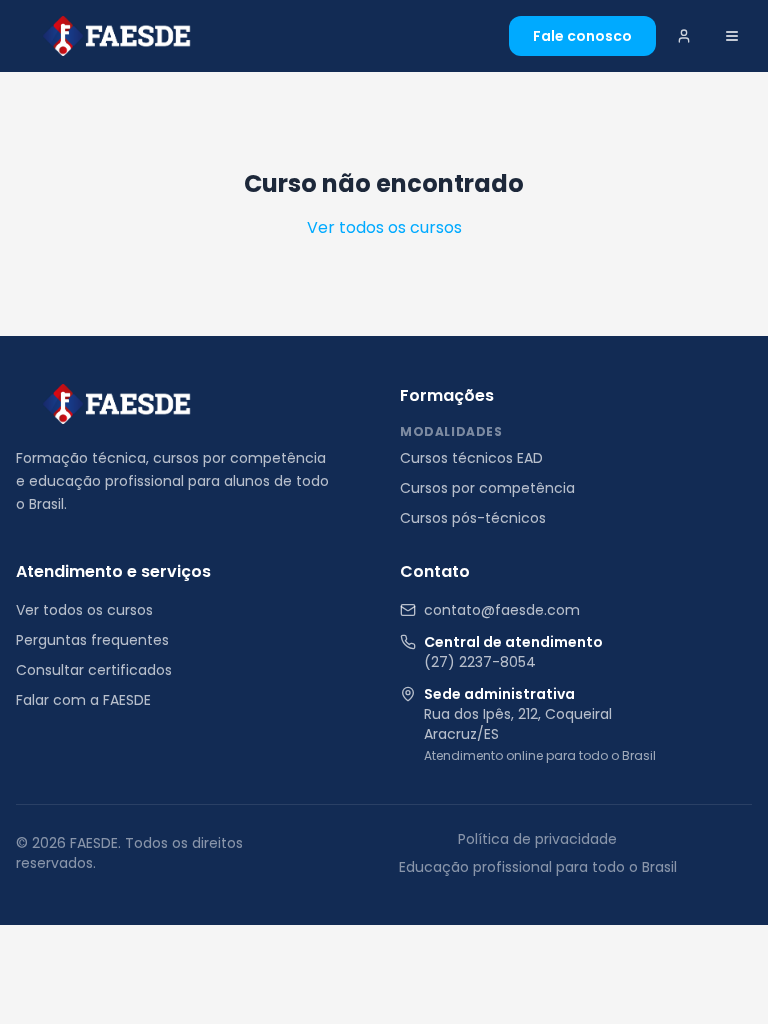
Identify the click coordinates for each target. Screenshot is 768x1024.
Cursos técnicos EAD (471, 458)
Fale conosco (582, 36)
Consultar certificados (94, 670)
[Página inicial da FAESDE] (116, 404)
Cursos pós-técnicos (473, 518)
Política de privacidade (537, 839)
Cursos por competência (487, 488)
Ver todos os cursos (384, 227)
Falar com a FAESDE (83, 700)
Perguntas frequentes (92, 640)
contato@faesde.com (502, 610)
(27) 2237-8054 (480, 662)
